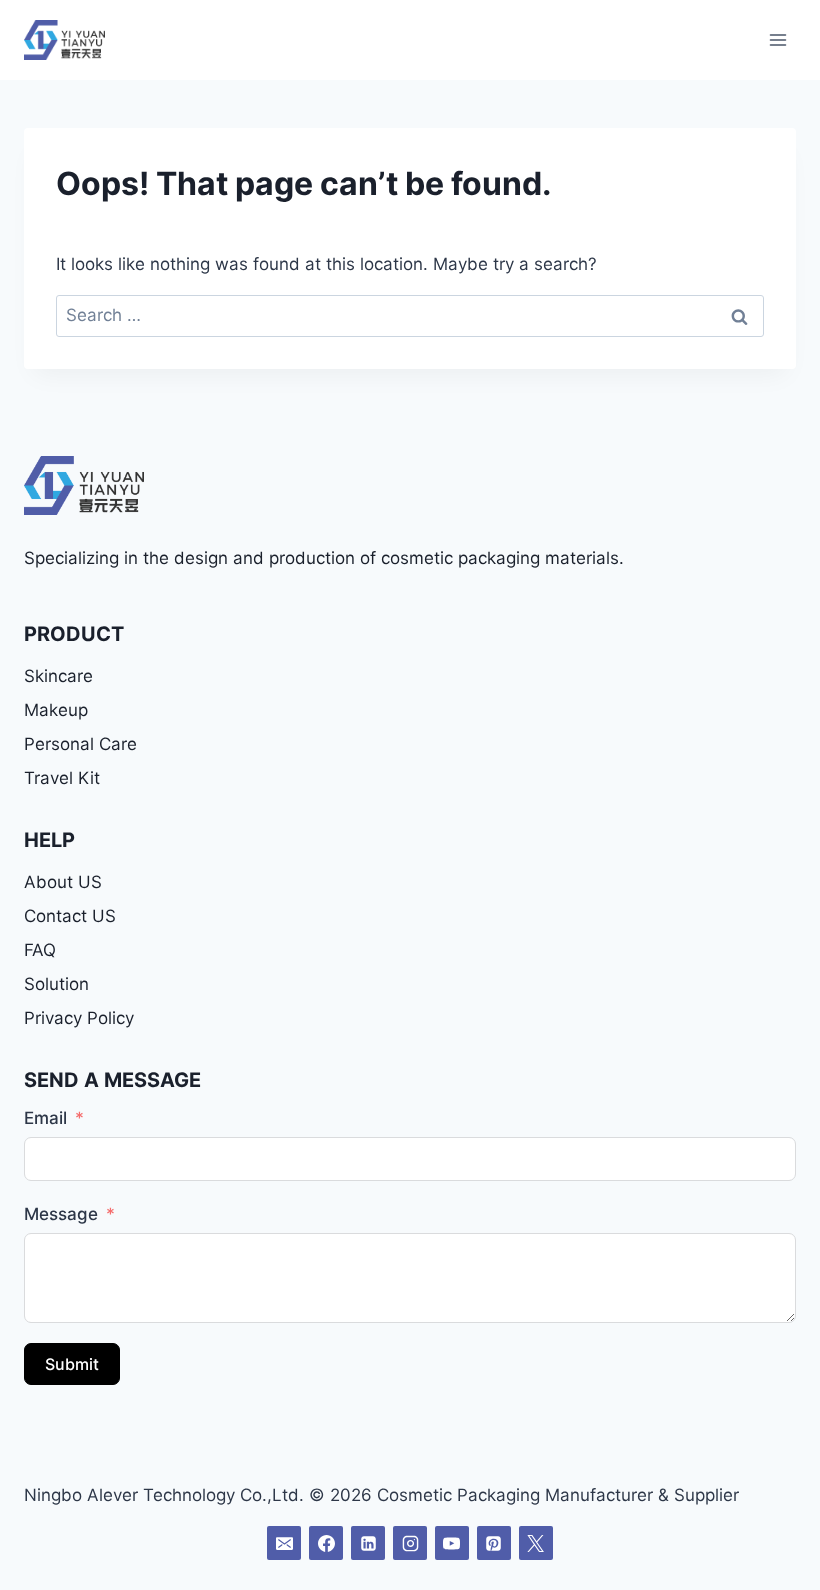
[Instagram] (410, 1543)
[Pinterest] (494, 1543)
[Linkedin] (368, 1543)
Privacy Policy (79, 1018)
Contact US (70, 916)
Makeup (56, 710)
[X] (536, 1543)
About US (63, 882)
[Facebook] (326, 1543)
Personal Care (80, 744)
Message (61, 1214)
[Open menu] (777, 39)
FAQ (40, 950)
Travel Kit (62, 778)
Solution (56, 984)
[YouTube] (452, 1543)
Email (45, 1118)
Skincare (58, 676)
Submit (72, 1364)
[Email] (284, 1543)
